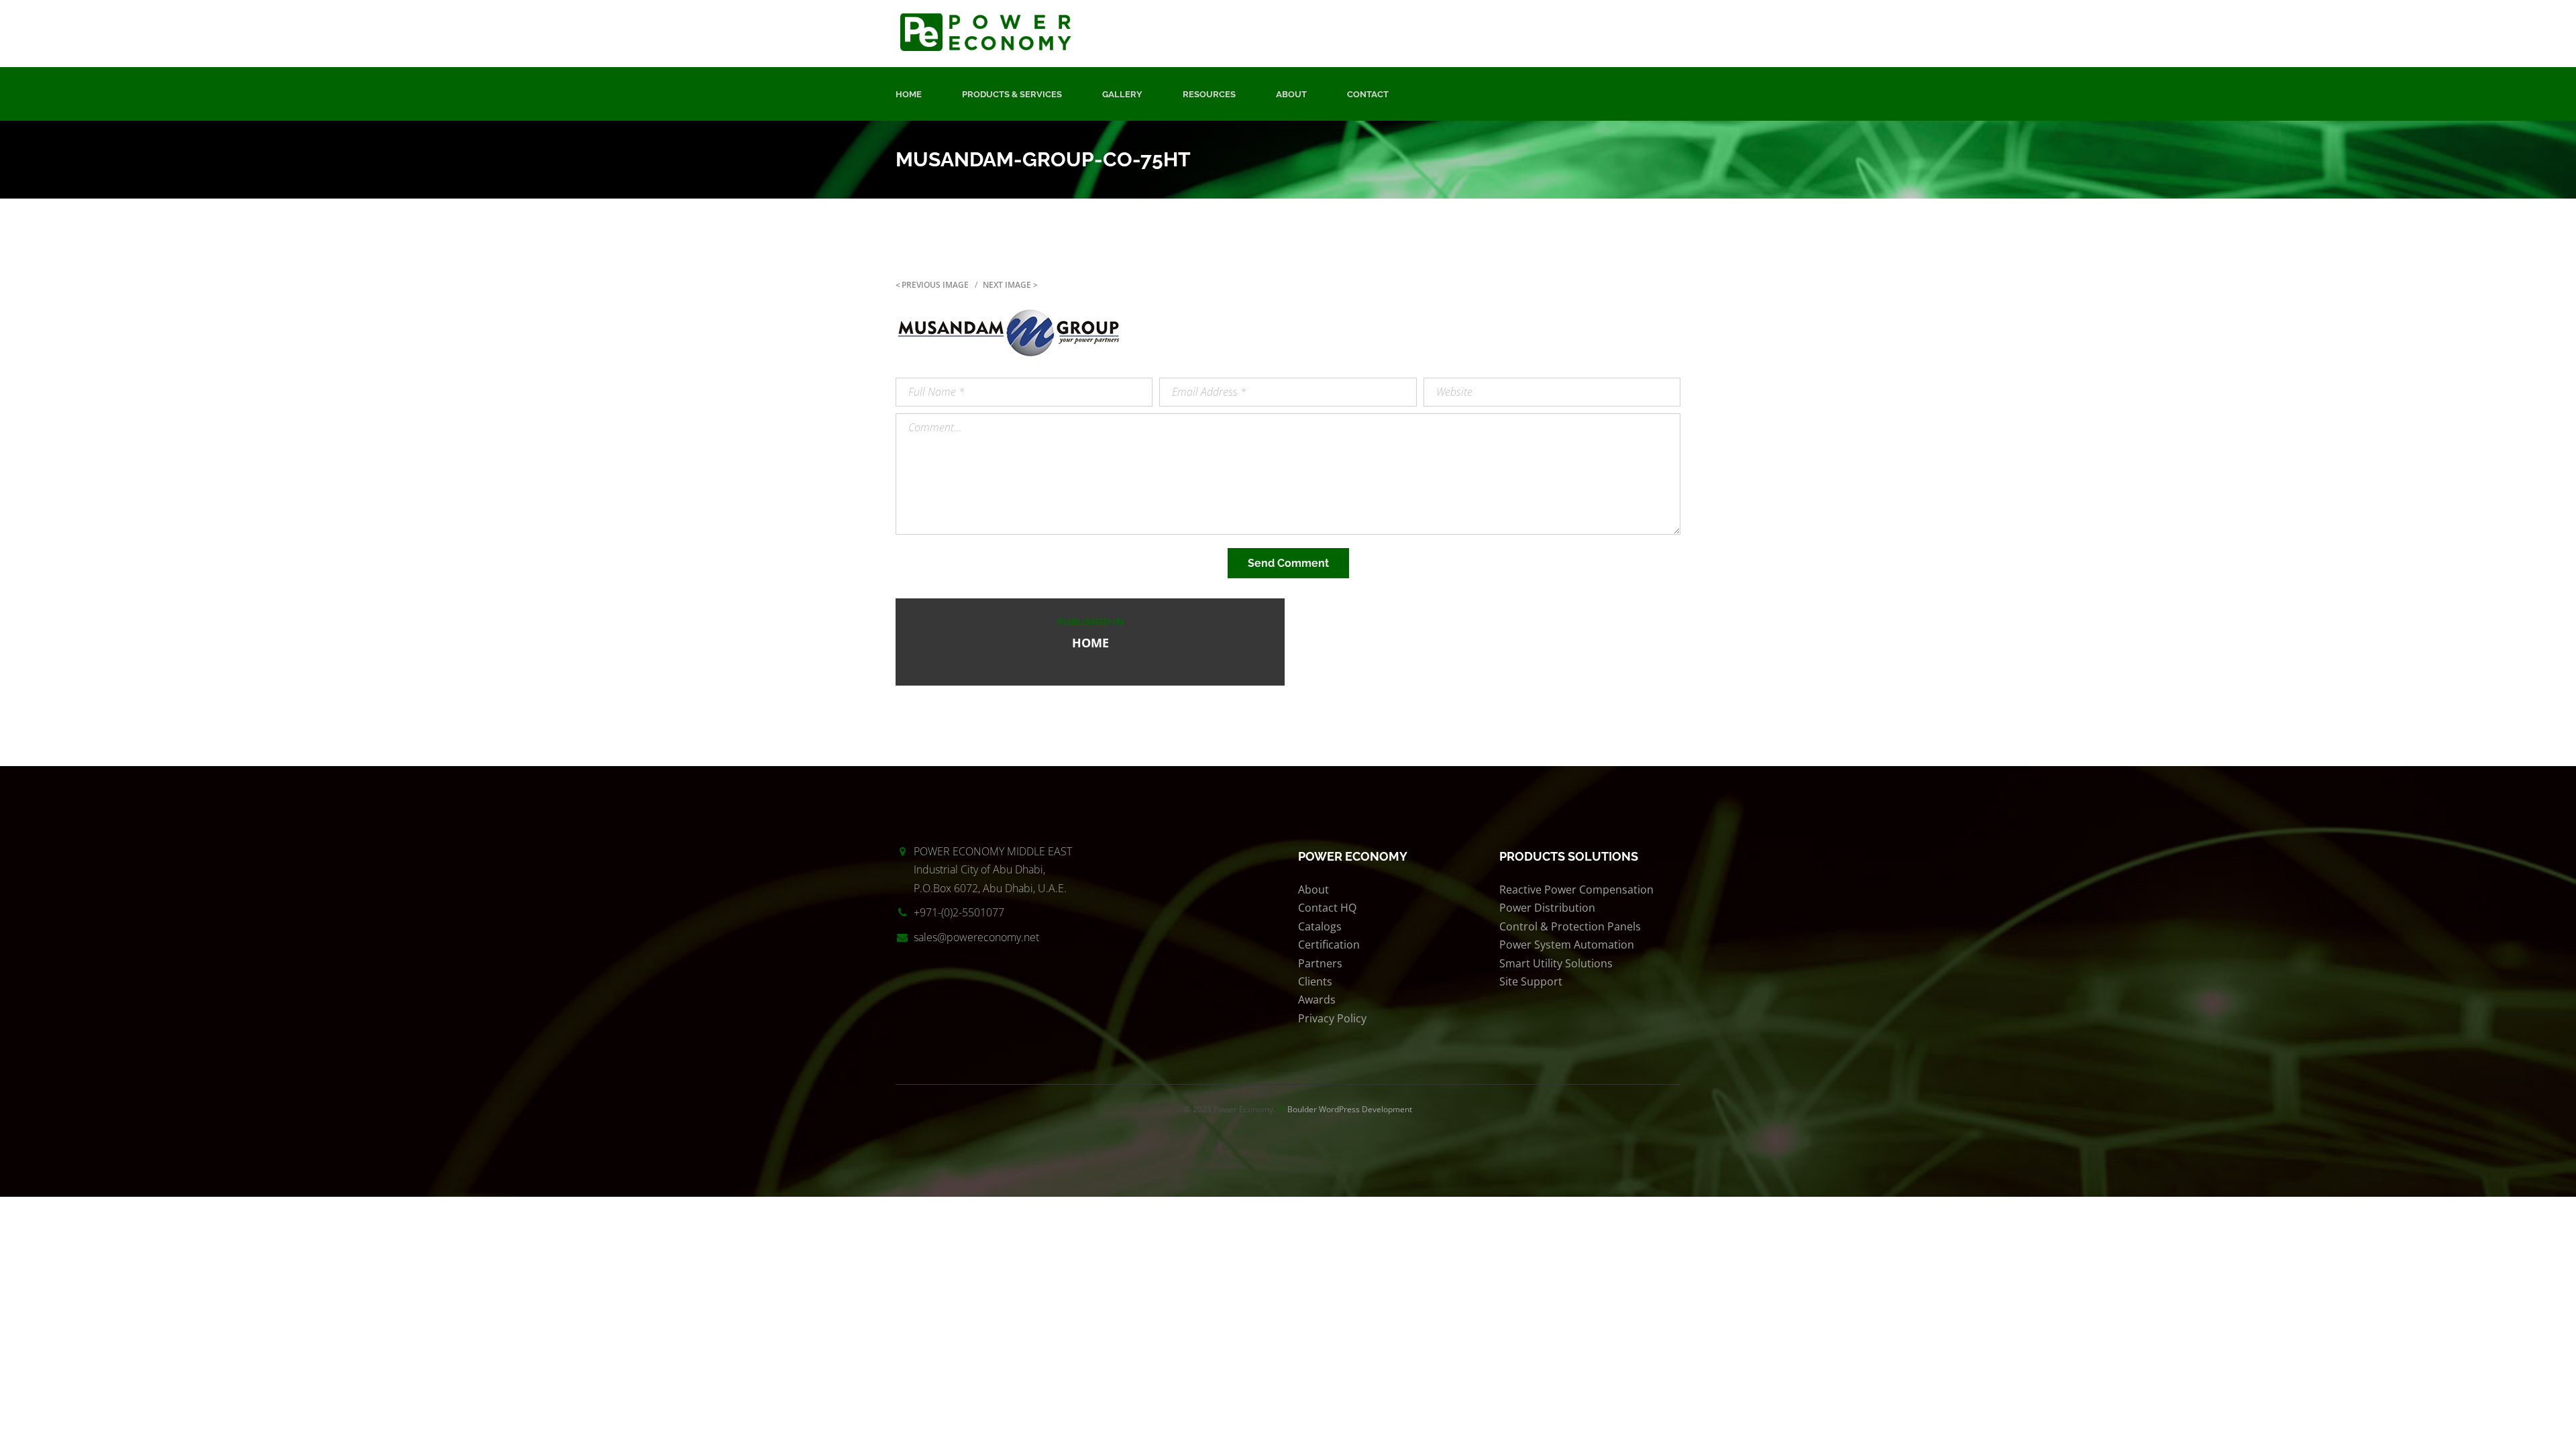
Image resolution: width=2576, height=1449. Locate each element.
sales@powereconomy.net (976, 937)
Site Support (1531, 981)
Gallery (1122, 94)
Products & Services (1012, 94)
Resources (1209, 94)
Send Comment (1288, 563)
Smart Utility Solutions (1556, 963)
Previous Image (935, 285)
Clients (1315, 981)
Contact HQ (1327, 908)
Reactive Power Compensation (1576, 890)
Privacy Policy (1332, 1018)
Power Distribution (1547, 908)
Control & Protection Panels (1570, 926)
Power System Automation (1567, 945)
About (1291, 94)
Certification (1329, 945)
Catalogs (1320, 926)
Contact (1368, 94)
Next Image (1007, 285)
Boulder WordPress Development (1350, 1109)
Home (909, 94)
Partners (1320, 963)
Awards (1317, 1000)
